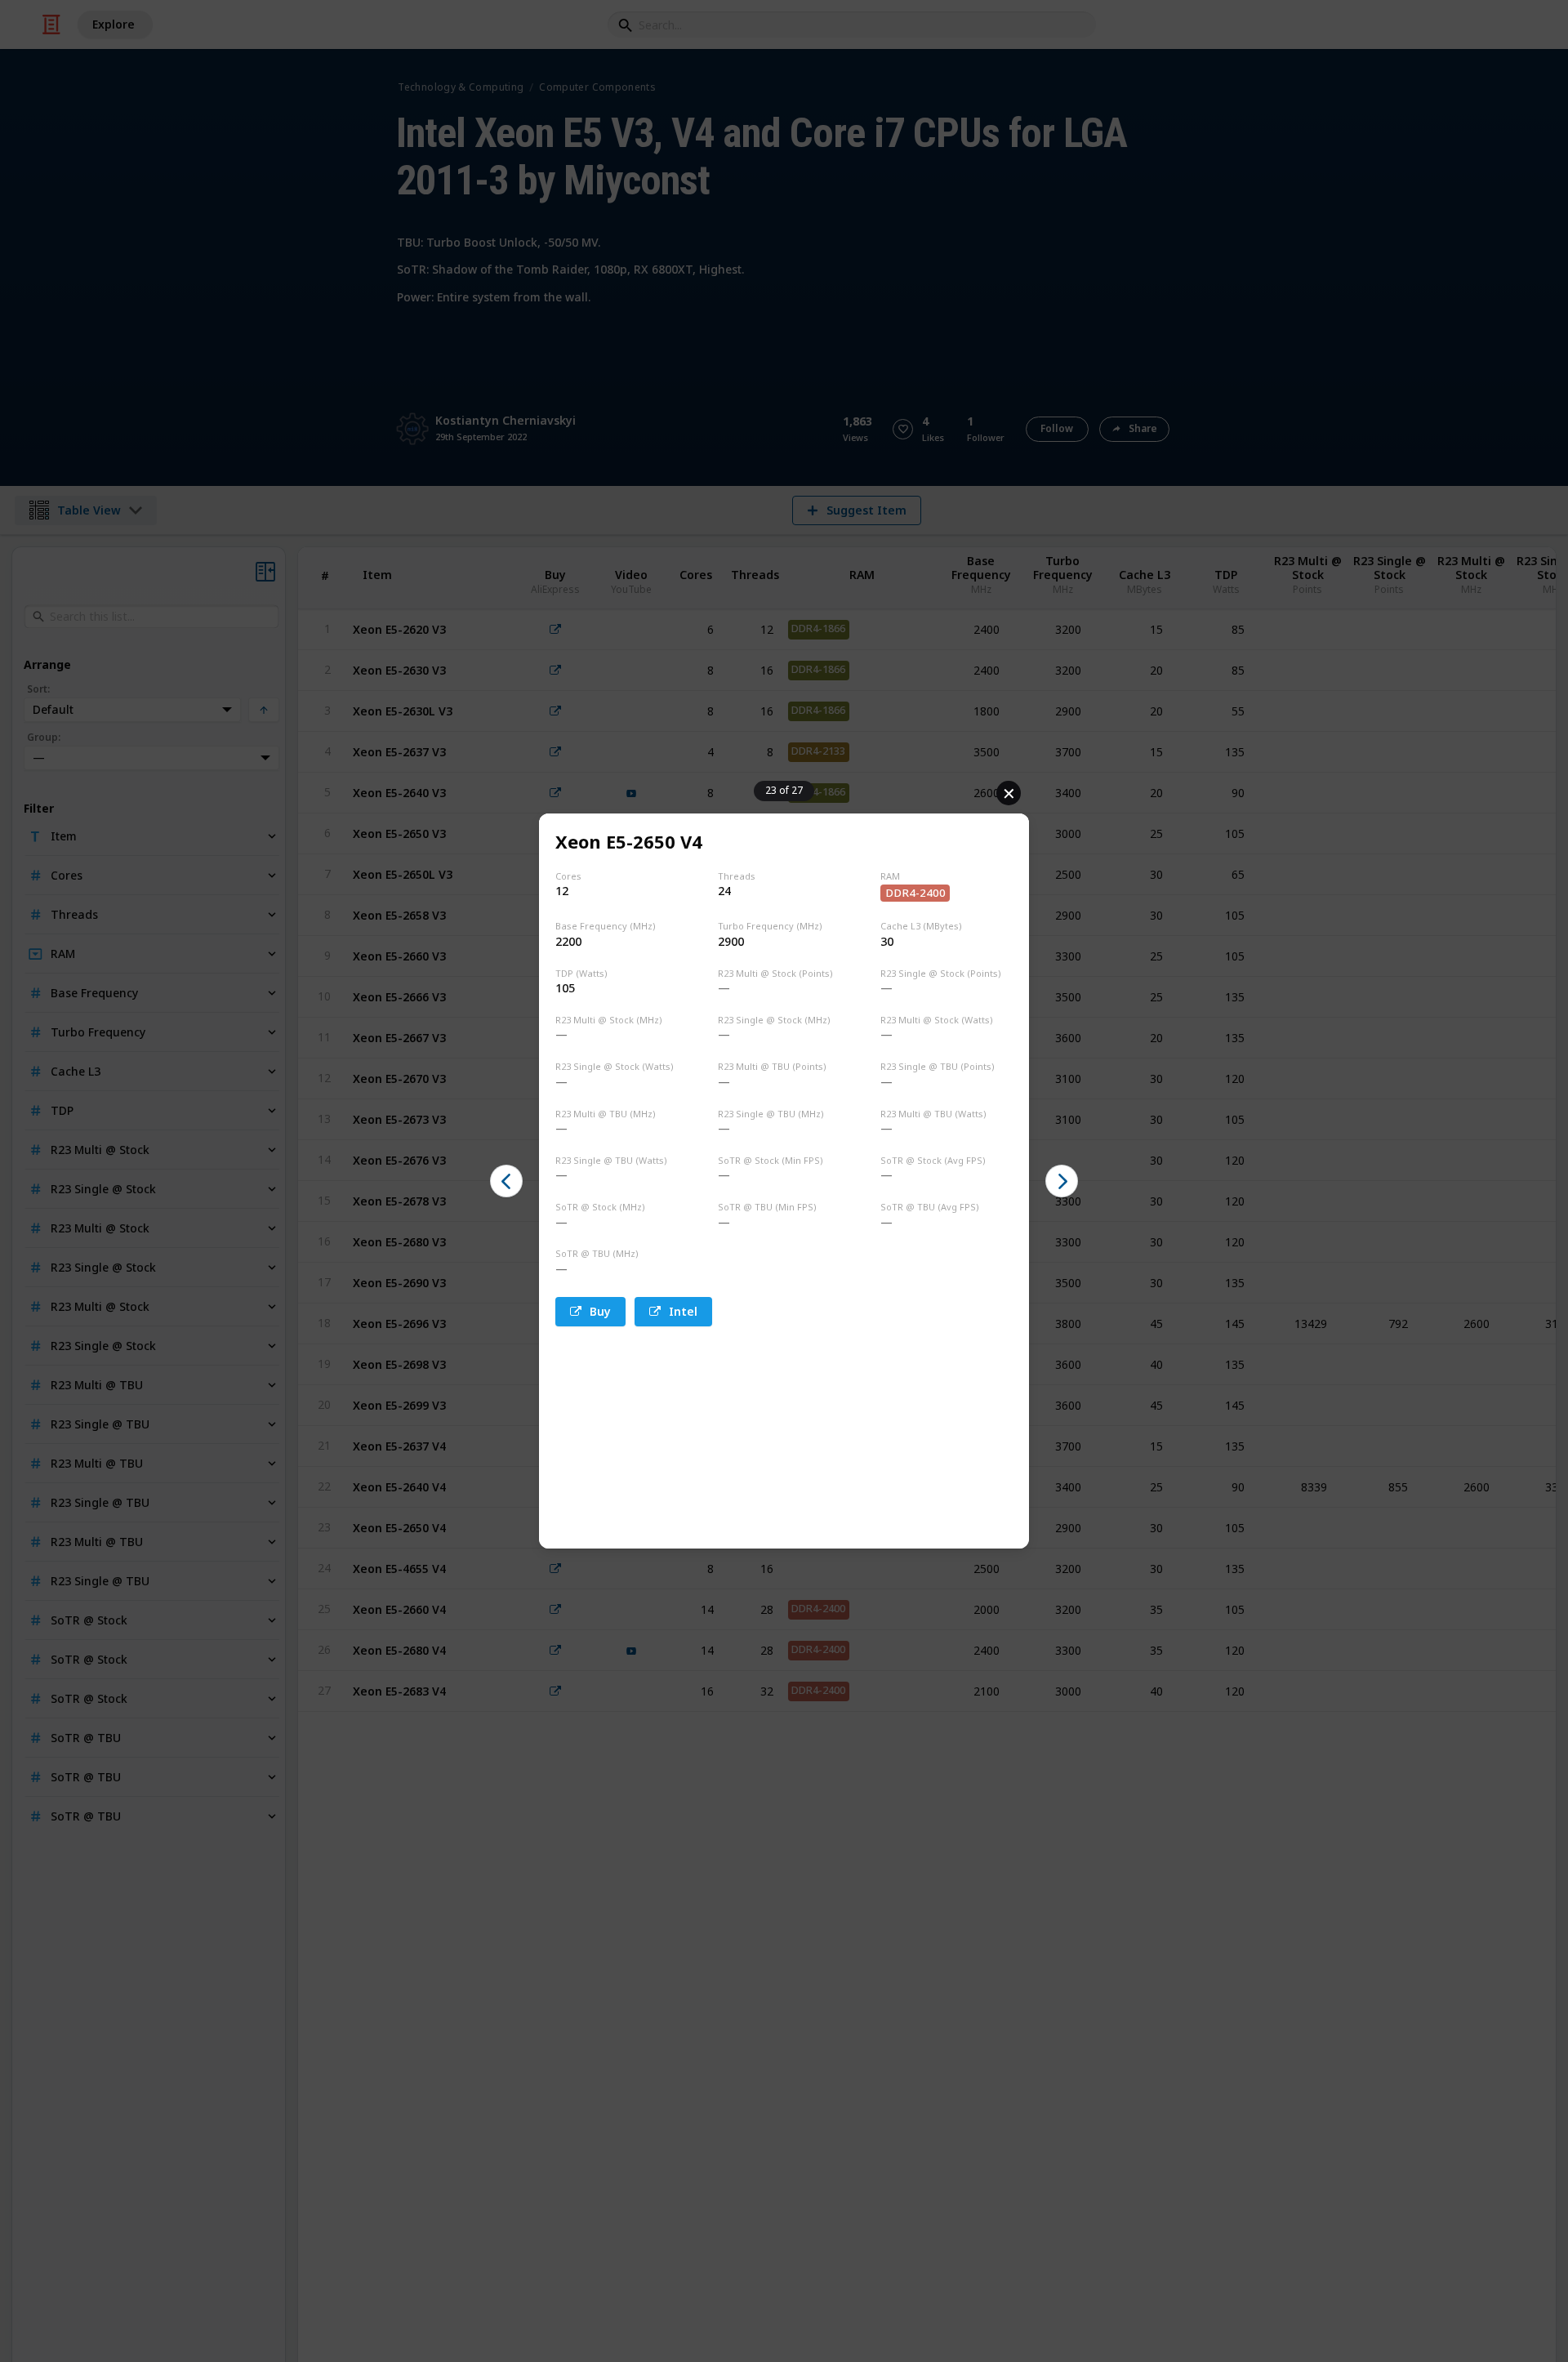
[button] (506, 1181)
